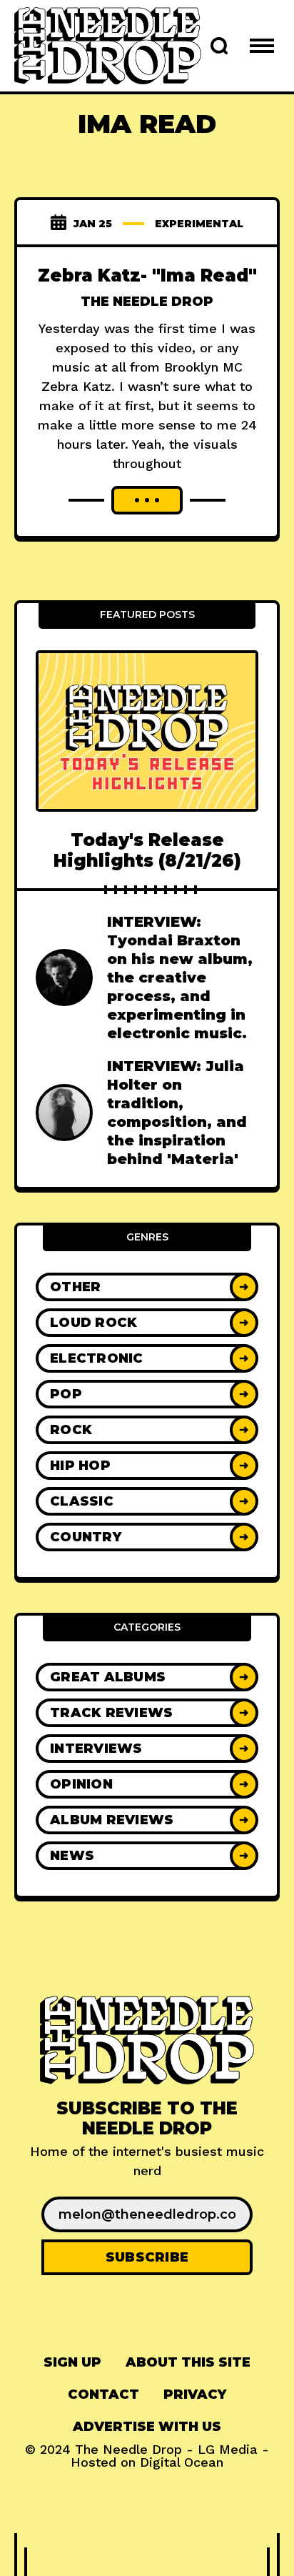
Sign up (72, 2362)
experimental (199, 224)
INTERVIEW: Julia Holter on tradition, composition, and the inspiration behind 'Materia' (177, 1113)
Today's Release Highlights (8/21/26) (147, 850)
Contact (103, 2395)
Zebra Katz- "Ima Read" (147, 275)
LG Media (228, 2449)
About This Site (188, 2362)
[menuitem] (72, 2363)
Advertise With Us (147, 2427)
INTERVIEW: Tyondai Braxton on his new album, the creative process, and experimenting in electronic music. (180, 978)
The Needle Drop (147, 302)
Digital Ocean (182, 2462)
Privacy (195, 2395)
